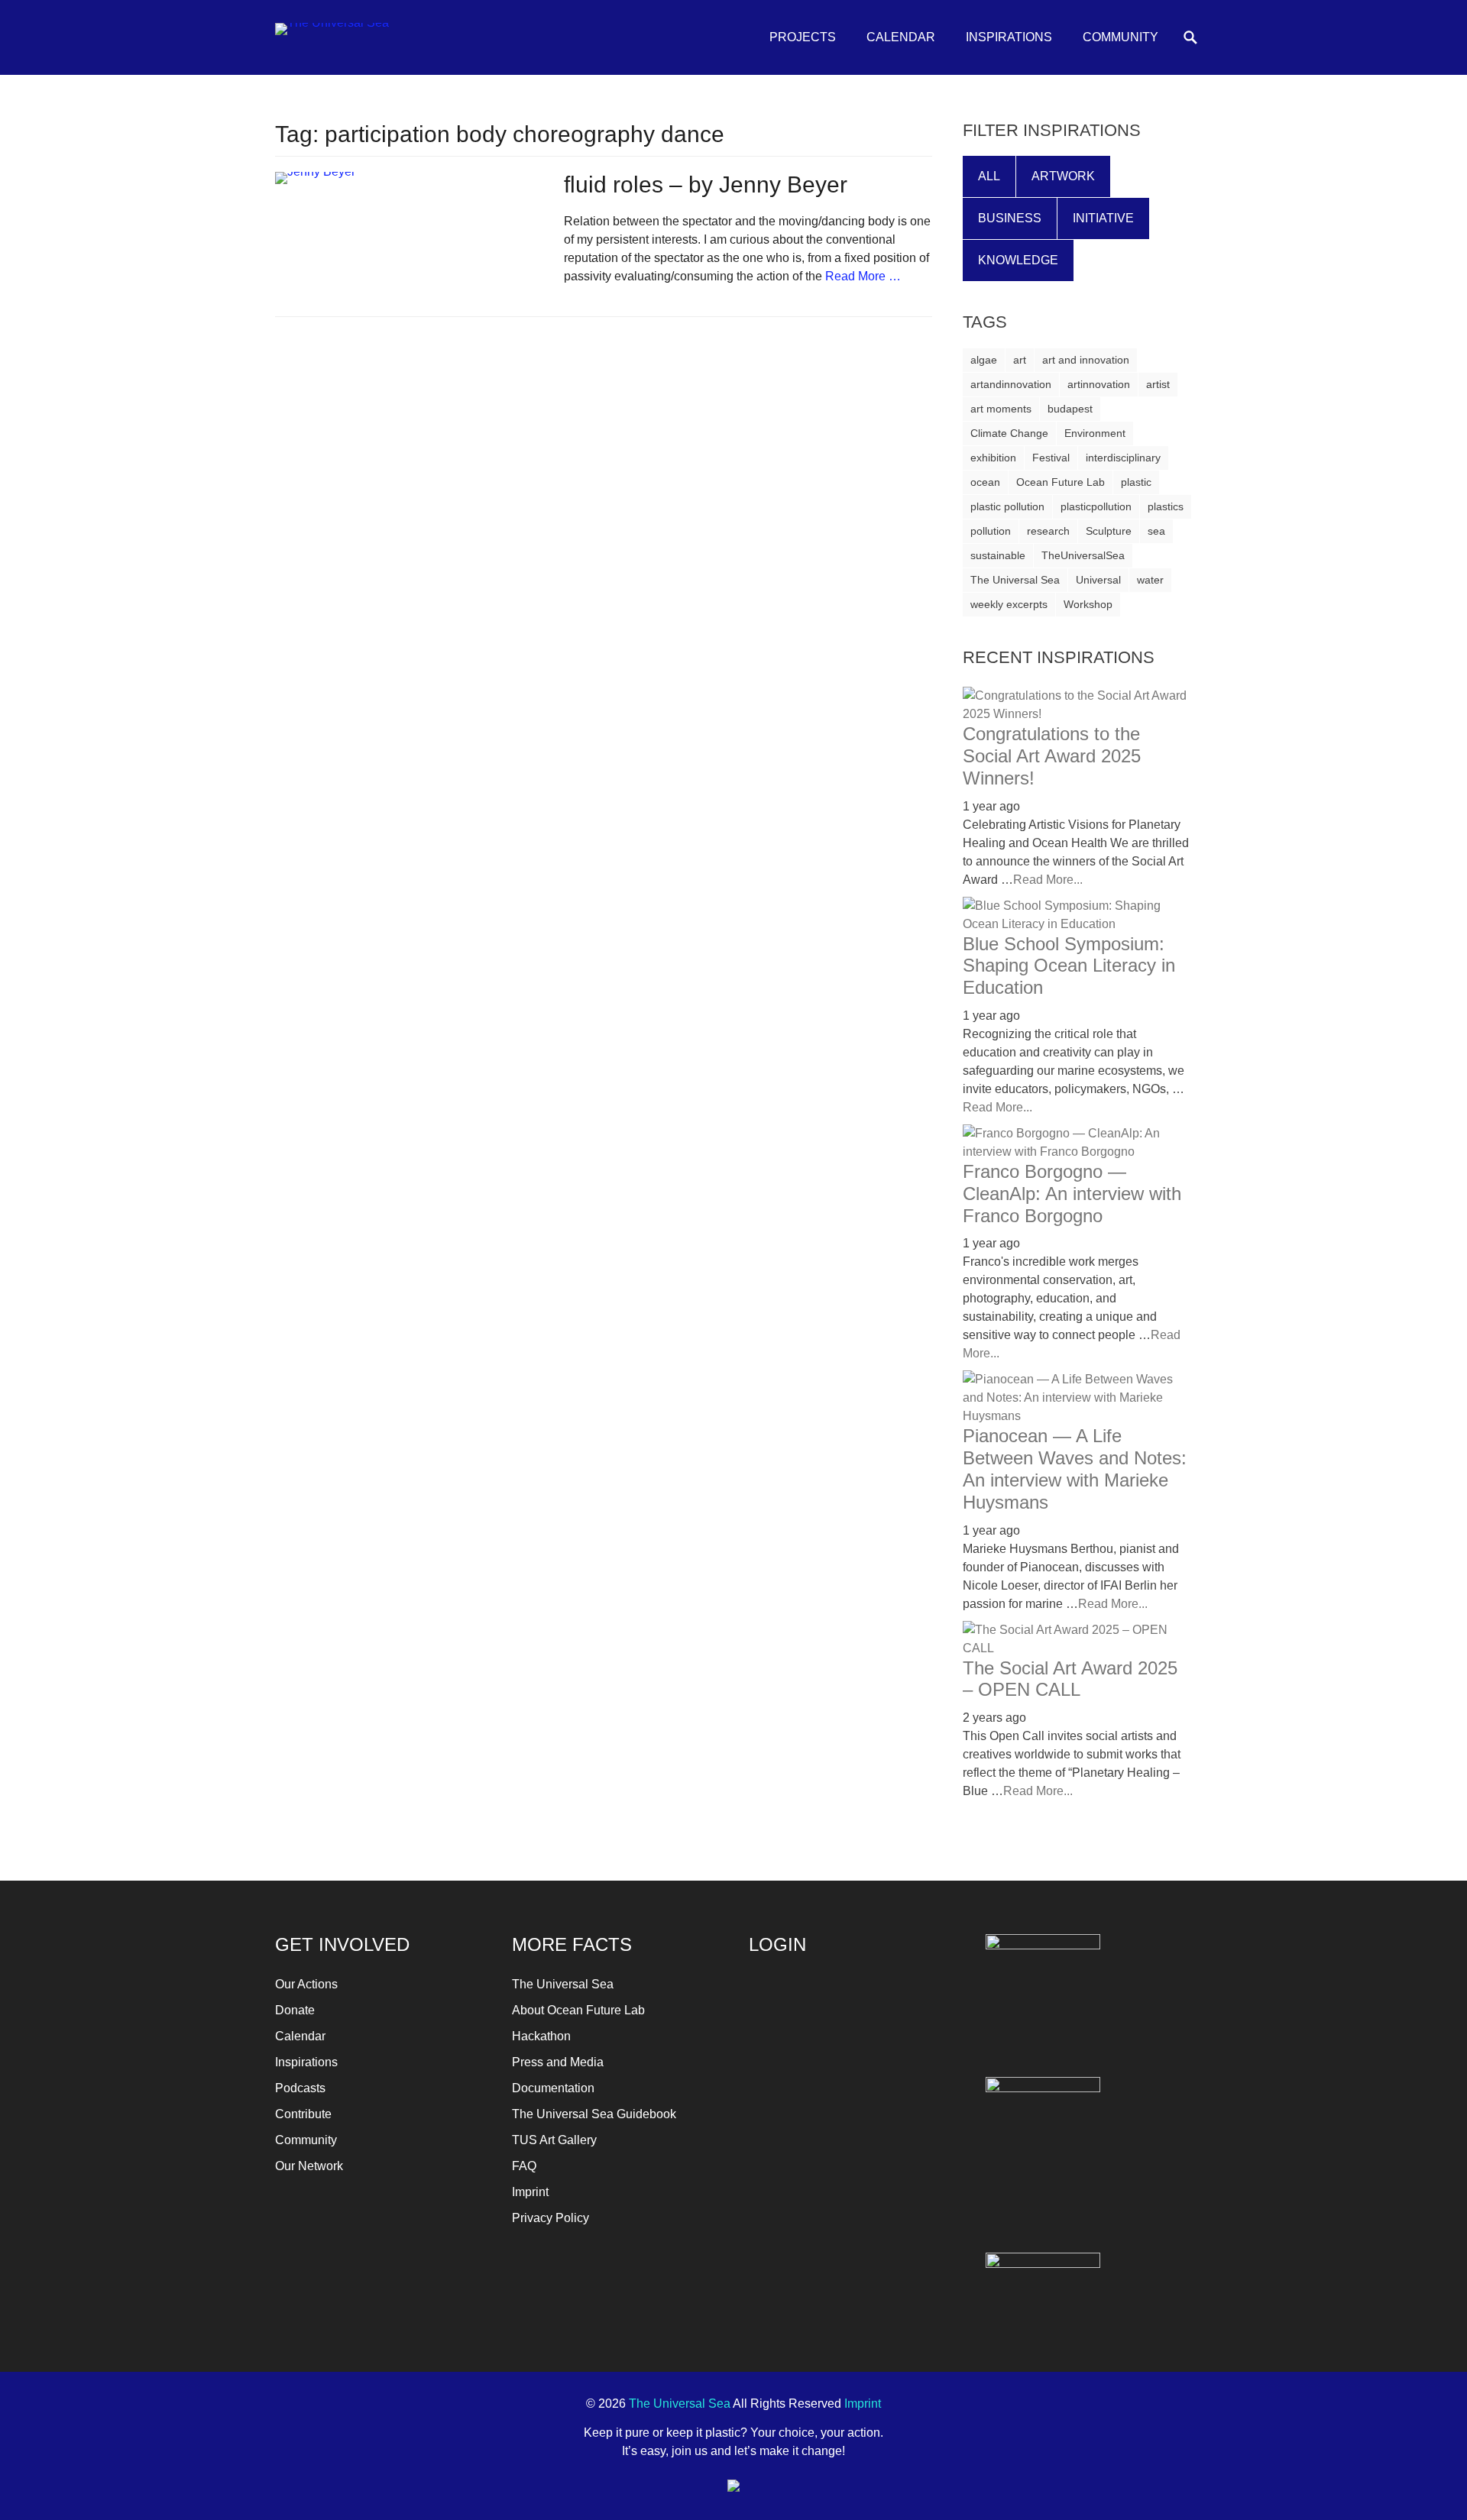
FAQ (524, 2166)
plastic (1136, 482)
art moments (1001, 409)
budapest (1070, 409)
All (989, 176)
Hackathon (541, 2036)
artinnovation (1099, 384)
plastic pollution (1007, 506)
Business (1010, 218)
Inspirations (1009, 37)
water (1150, 580)
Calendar (901, 37)
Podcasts (300, 2088)
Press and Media (558, 2062)
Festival (1051, 458)
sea (1156, 531)
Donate (295, 2010)
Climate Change (1009, 433)
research (1048, 531)
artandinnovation (1011, 384)
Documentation (553, 2088)
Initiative (1103, 218)
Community (1120, 37)
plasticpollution (1096, 506)
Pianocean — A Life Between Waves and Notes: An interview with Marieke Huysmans (1075, 1469)
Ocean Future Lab (1061, 482)
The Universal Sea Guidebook (594, 2114)
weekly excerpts (1009, 604)
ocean (985, 482)
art (1020, 360)
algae (984, 360)
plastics (1166, 506)
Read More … (863, 276)
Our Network (309, 2166)
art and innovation (1086, 360)
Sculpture (1109, 531)
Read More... (1048, 880)
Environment (1095, 433)
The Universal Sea (1015, 580)
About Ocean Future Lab (578, 2010)
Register (906, 2109)
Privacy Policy (551, 2218)
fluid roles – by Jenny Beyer (706, 184)
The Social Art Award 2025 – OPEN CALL (1070, 1679)
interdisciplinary (1123, 458)
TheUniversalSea (1083, 555)
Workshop (1088, 604)
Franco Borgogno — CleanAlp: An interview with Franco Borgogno (1072, 1194)
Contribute (303, 2114)
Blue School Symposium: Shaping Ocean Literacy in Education (1069, 966)
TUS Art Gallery (554, 2140)
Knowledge (1018, 260)
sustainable (998, 555)
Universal (1098, 580)
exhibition (993, 458)
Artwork (1063, 176)
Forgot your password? (806, 2144)
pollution (991, 531)
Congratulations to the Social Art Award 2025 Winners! (1052, 756)
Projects (803, 37)
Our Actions (306, 1984)
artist (1158, 384)
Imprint (530, 2192)
